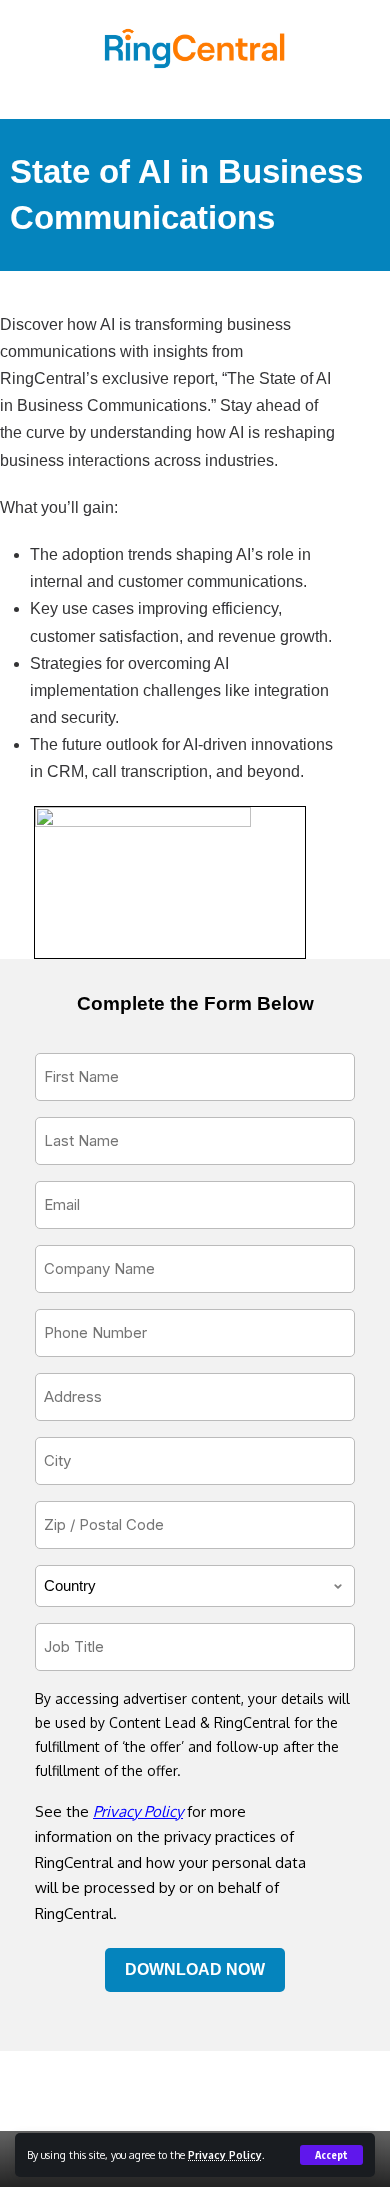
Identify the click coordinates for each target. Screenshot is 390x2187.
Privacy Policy (225, 2154)
